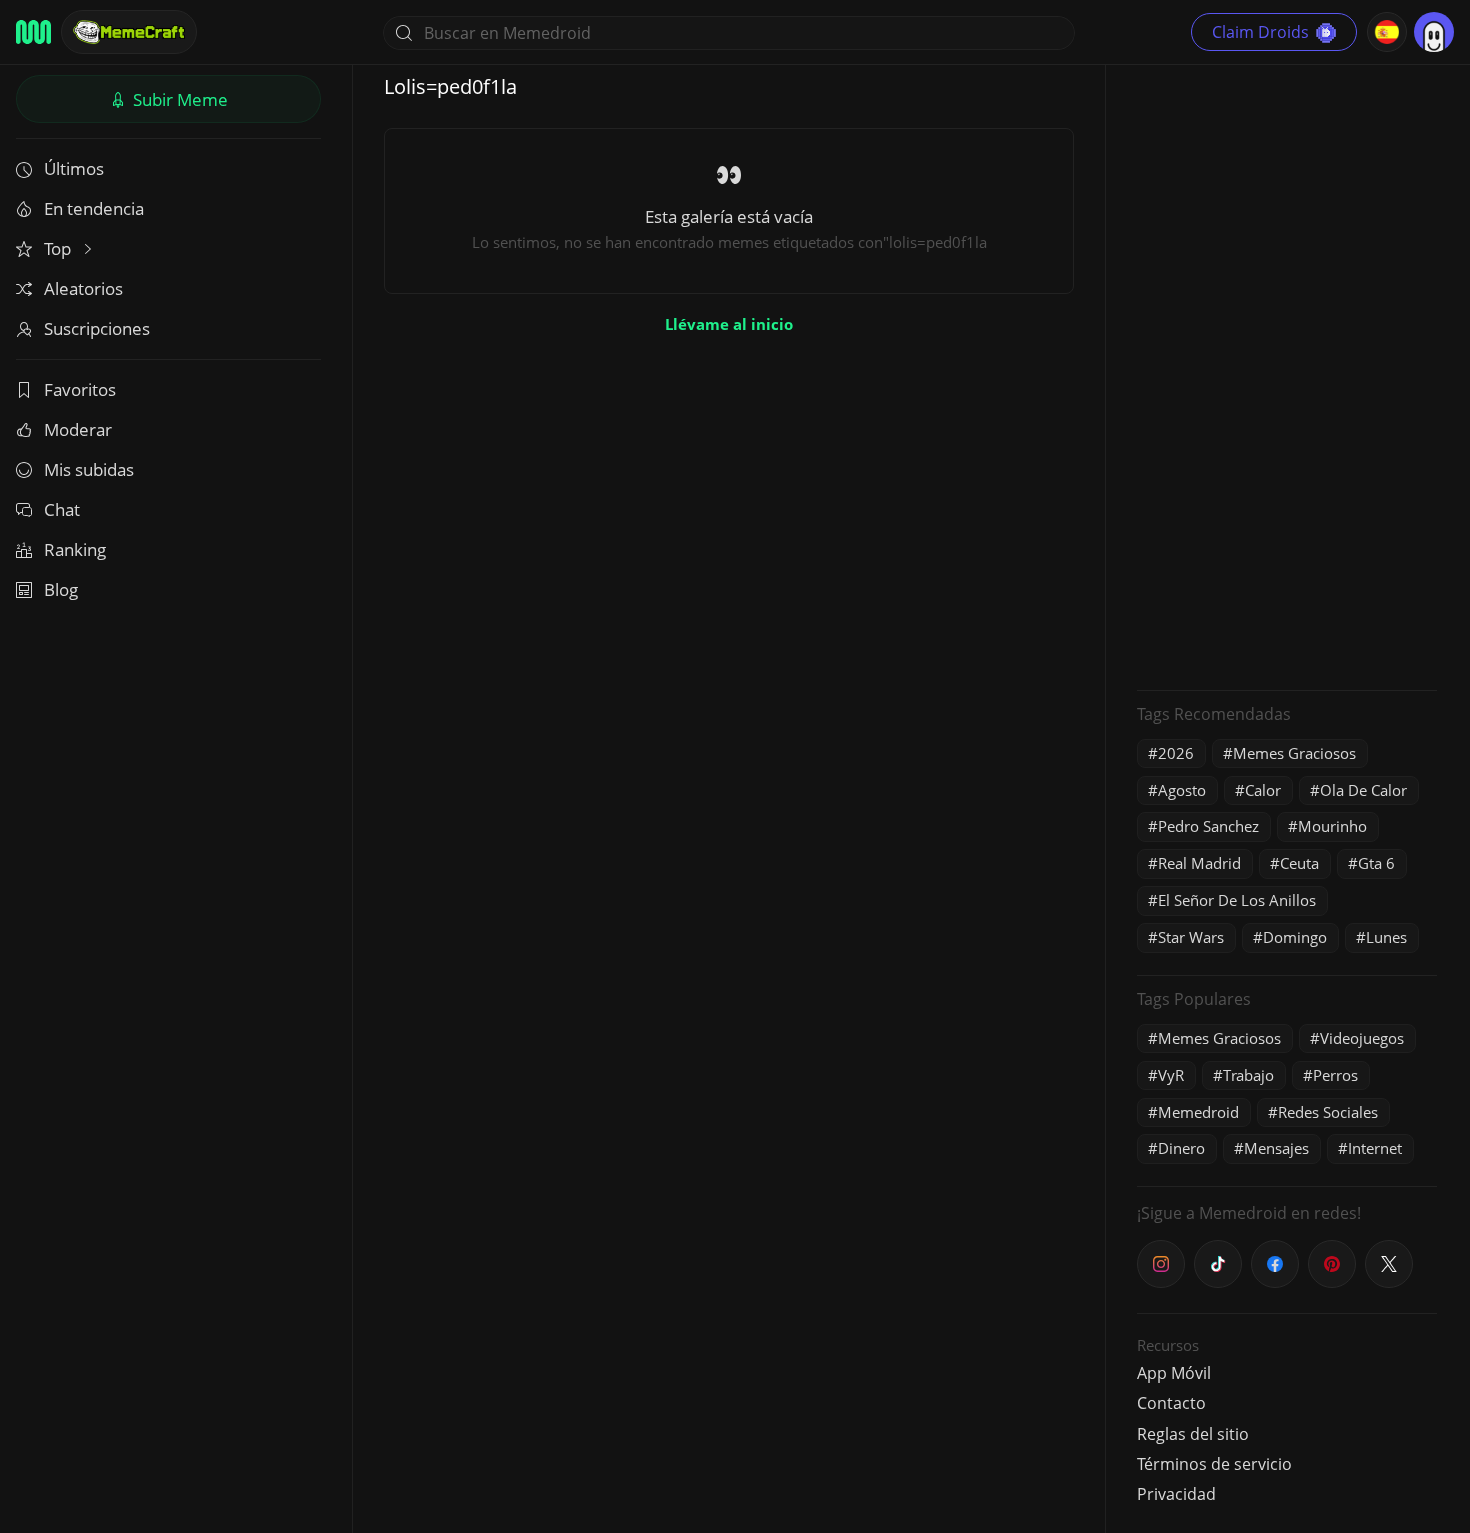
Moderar (78, 429)
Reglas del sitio (1193, 1434)
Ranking (75, 549)
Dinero (1181, 1148)
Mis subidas (89, 469)
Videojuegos (1362, 1038)
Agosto (1182, 790)
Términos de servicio (1214, 1464)
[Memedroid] (33, 32)
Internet (1375, 1148)
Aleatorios (83, 288)
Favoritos (80, 389)
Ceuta (1299, 863)
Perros (1335, 1075)
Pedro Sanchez (1208, 826)
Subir (178, 99)
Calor (1263, 790)
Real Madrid (1199, 863)
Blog (61, 589)
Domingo (1295, 937)
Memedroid (1198, 1112)
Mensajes (1276, 1148)
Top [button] (59, 248)
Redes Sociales (1328, 1112)
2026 (1176, 753)
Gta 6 (1376, 863)
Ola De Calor (1363, 790)
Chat (62, 509)
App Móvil (1174, 1373)
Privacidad (1176, 1494)
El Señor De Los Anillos (1237, 900)
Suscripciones (97, 328)
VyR (1171, 1075)
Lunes (1386, 937)
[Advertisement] (1287, 375)
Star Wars (1191, 937)
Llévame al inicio (729, 324)
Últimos (74, 168)
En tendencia (94, 208)
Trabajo (1248, 1075)
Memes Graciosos (1294, 753)
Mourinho (1332, 826)
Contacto (1171, 1403)
